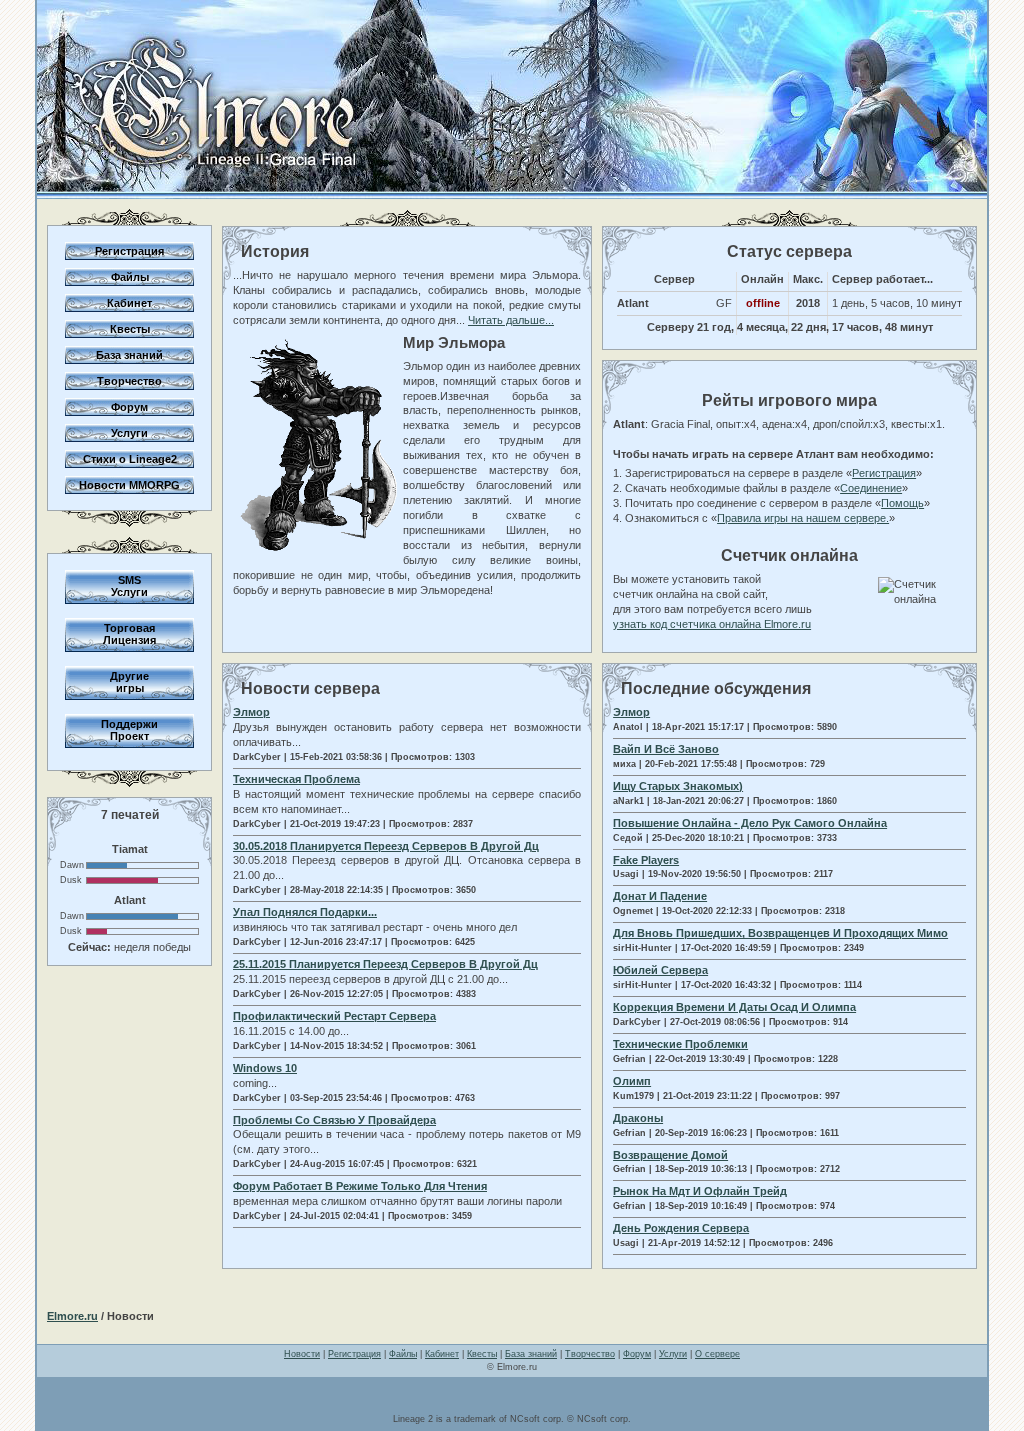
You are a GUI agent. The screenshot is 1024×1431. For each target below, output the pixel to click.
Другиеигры (129, 682)
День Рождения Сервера (681, 1228)
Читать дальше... (511, 320)
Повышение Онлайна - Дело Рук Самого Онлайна (750, 823)
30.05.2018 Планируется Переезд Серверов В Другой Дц (386, 846)
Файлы (130, 277)
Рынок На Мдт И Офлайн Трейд (700, 1191)
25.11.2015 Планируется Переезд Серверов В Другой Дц (385, 964)
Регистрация (129, 251)
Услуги (129, 433)
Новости (302, 1354)
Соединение (871, 488)
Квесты (130, 329)
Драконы (638, 1118)
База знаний (129, 355)
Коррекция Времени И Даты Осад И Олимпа (734, 1007)
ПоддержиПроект (129, 730)
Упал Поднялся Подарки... (305, 912)
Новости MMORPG (129, 485)
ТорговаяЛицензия (129, 634)
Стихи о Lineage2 (130, 459)
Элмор (251, 712)
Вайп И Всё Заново (666, 749)
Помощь (902, 503)
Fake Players (646, 860)
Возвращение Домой (670, 1155)
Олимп (632, 1081)
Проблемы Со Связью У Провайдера (334, 1120)
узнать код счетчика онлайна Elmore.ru (712, 624)
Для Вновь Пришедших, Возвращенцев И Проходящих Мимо (780, 933)
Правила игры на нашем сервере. (803, 518)
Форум (129, 407)
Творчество (129, 381)
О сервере (717, 1354)
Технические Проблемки (680, 1044)
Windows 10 (265, 1068)
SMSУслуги (129, 586)
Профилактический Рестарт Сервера (334, 1016)
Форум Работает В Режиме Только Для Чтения (360, 1186)
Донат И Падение (660, 896)
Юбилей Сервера (660, 970)
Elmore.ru (72, 1316)
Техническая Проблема (296, 779)
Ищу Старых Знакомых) (678, 786)
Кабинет (129, 303)
